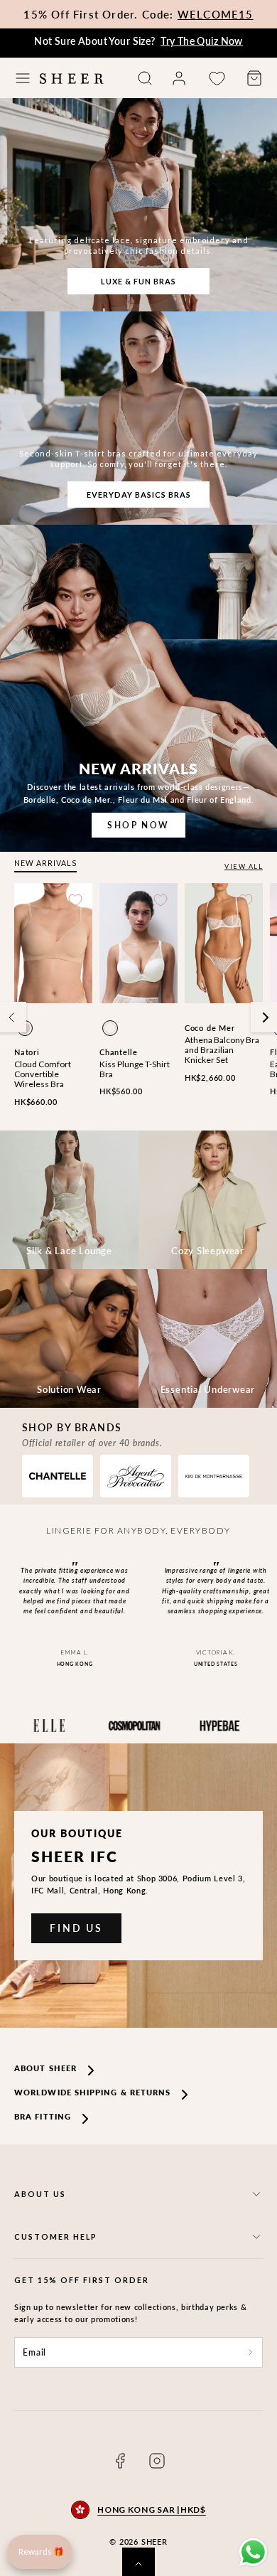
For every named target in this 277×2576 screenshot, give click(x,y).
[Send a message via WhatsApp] (253, 2552)
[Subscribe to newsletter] (250, 2353)
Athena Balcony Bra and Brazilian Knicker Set (222, 1050)
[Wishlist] (217, 79)
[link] (179, 78)
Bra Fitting (43, 2116)
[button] (23, 78)
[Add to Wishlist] (75, 900)
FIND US (76, 1928)
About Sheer (45, 2068)
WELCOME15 (216, 14)
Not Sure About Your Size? (138, 41)
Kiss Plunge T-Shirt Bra (135, 1069)
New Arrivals (45, 863)
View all (244, 866)
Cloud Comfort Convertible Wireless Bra (43, 1074)
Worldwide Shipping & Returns (92, 2092)
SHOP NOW (138, 825)
